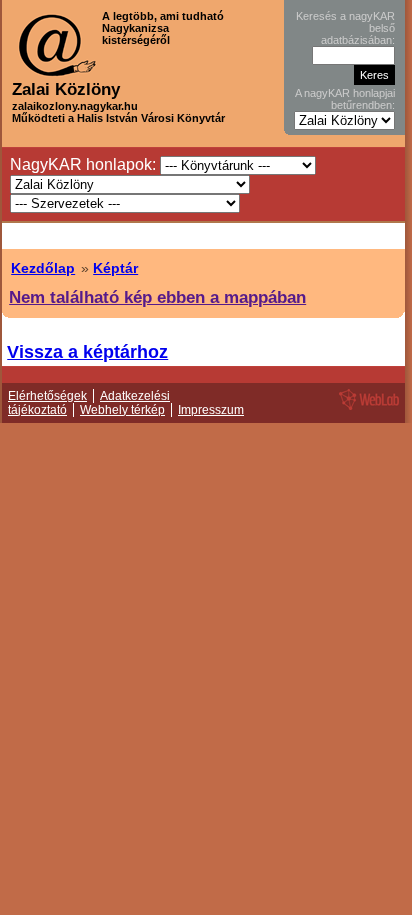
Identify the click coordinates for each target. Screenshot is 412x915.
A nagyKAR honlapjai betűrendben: (345, 99)
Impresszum (211, 410)
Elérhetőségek (47, 396)
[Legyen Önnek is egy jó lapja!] (366, 409)
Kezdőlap (43, 268)
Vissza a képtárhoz (87, 352)
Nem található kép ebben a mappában (157, 297)
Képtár (115, 268)
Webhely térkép (122, 410)
